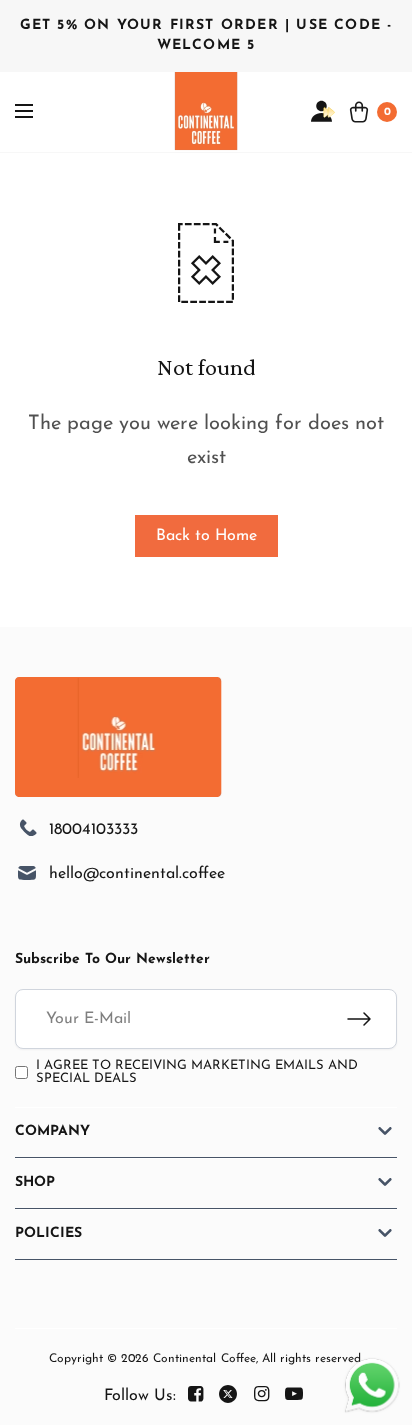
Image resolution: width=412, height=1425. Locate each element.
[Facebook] (195, 1395)
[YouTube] (294, 1395)
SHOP (35, 1182)
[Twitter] (228, 1395)
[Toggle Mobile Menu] (37, 112)
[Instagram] (261, 1395)
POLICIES (48, 1233)
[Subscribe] (372, 1019)
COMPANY (52, 1131)
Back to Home (206, 536)
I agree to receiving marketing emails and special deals (197, 1072)
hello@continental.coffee (137, 874)
